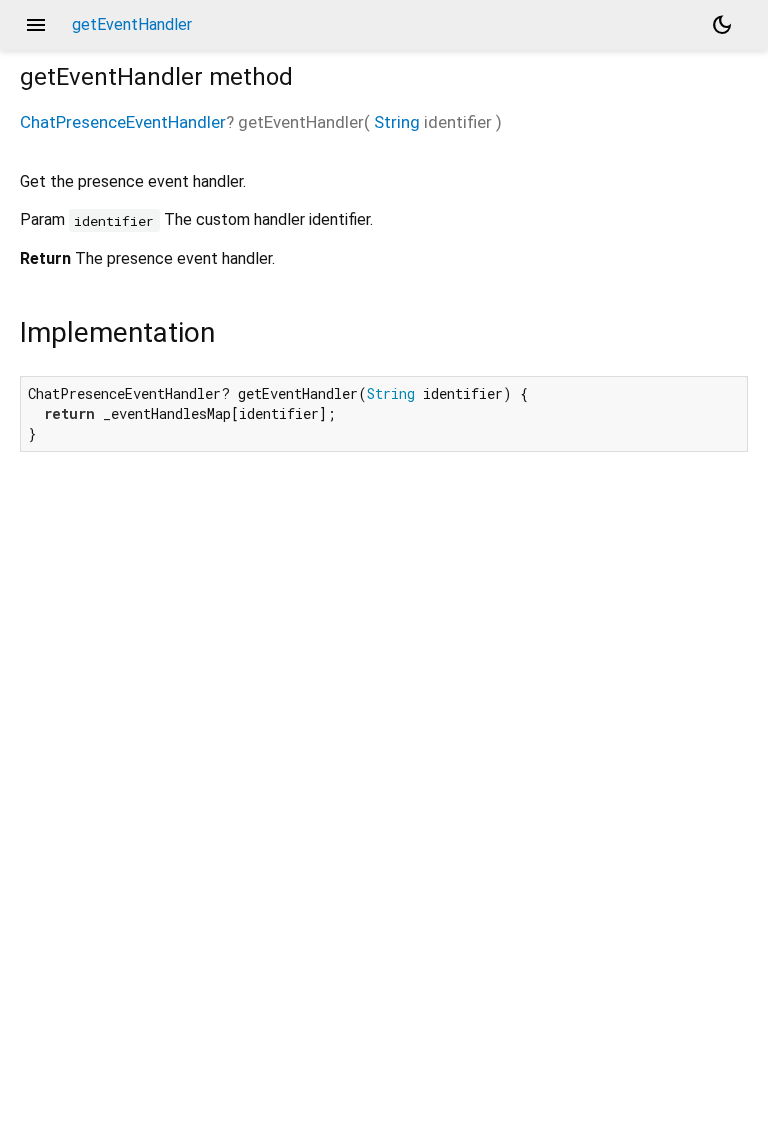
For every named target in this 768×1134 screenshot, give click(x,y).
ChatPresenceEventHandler (123, 122)
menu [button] (36, 25)
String (397, 122)
